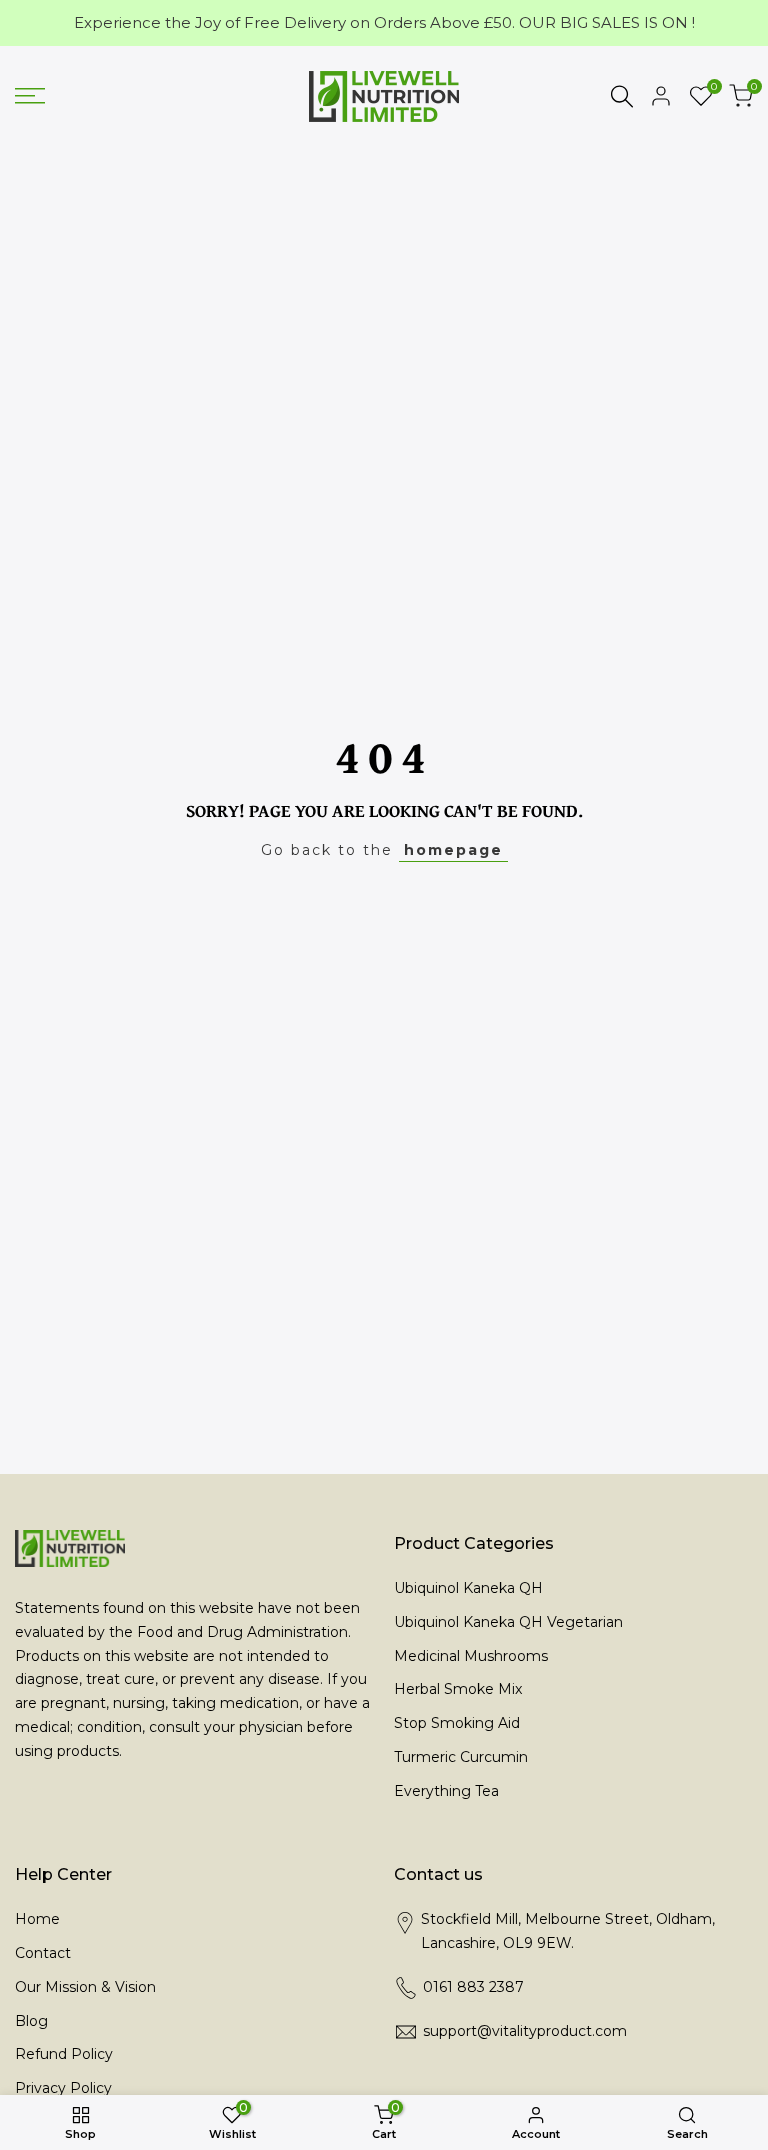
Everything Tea (446, 1791)
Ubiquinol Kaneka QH (468, 1588)
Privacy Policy (63, 2088)
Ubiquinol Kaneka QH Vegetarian (508, 1622)
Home (37, 1919)
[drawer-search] (622, 96)
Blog (31, 2021)
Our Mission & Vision (85, 1987)
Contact (43, 1953)
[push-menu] (30, 96)
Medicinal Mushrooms (471, 1656)
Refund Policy (64, 2054)
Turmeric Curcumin (461, 1757)
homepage (453, 850)
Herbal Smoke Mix (458, 1689)
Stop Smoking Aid (457, 1723)
